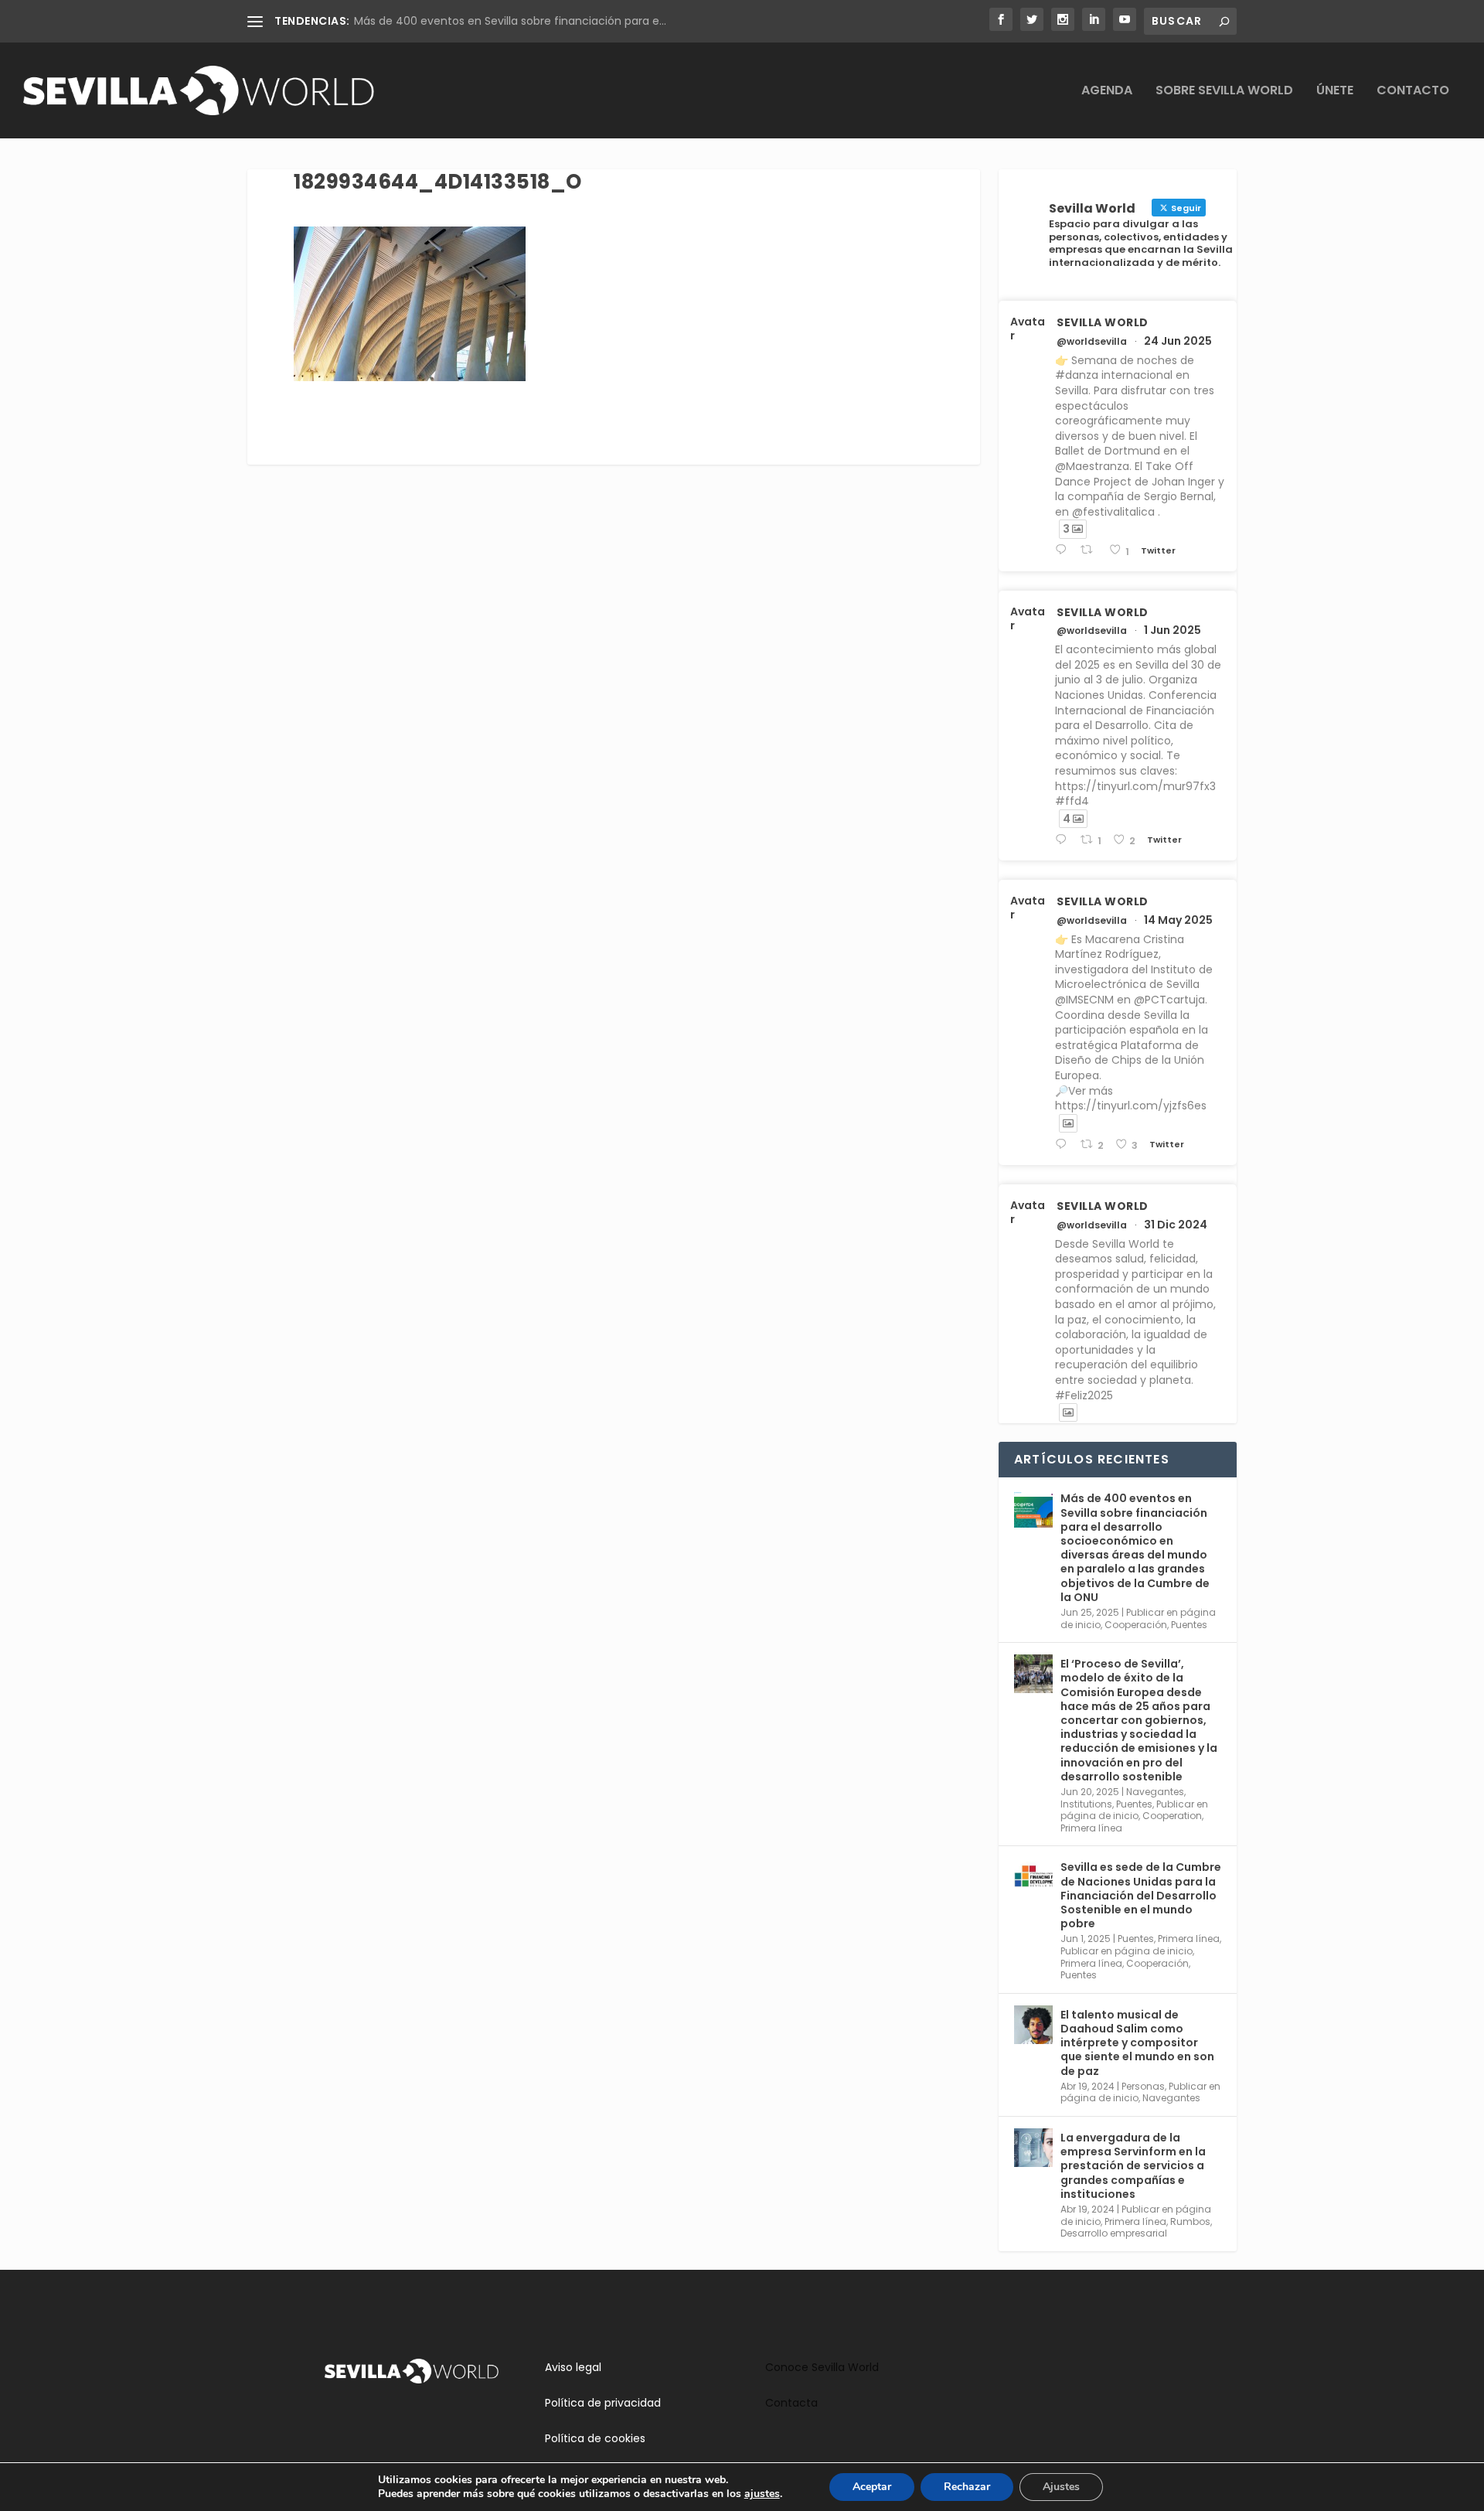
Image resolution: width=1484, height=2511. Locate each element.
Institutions (1086, 1804)
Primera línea (1091, 1828)
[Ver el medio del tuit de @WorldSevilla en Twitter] (1068, 1123)
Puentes (1189, 1625)
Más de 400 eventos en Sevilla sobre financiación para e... (510, 21)
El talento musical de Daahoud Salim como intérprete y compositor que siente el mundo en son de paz (1137, 2043)
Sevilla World (1103, 322)
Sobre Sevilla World (1224, 92)
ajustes (762, 2494)
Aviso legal (573, 2367)
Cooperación (1136, 1625)
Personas (1143, 2086)
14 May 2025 (1178, 920)
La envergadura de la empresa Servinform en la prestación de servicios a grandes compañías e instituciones (1133, 2166)
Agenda (1107, 92)
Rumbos (1190, 2221)
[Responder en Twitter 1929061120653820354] (1064, 840)
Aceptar (872, 2487)
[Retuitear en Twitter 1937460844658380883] (1091, 550)
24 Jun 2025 (1178, 341)
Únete (1335, 92)
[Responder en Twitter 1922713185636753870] (1064, 1145)
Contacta (791, 2403)
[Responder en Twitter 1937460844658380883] (1064, 550)
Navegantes (1155, 1792)
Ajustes (1061, 2487)
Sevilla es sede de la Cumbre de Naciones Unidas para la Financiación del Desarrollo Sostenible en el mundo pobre (1141, 1895)
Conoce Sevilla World (822, 2367)
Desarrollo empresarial (1114, 2233)
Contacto (1413, 92)
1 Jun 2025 (1173, 630)
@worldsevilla (1092, 342)
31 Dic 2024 (1176, 1225)
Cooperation (1172, 1816)
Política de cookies (595, 2438)
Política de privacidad (603, 2403)
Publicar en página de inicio (1134, 1810)
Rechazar (967, 2487)
